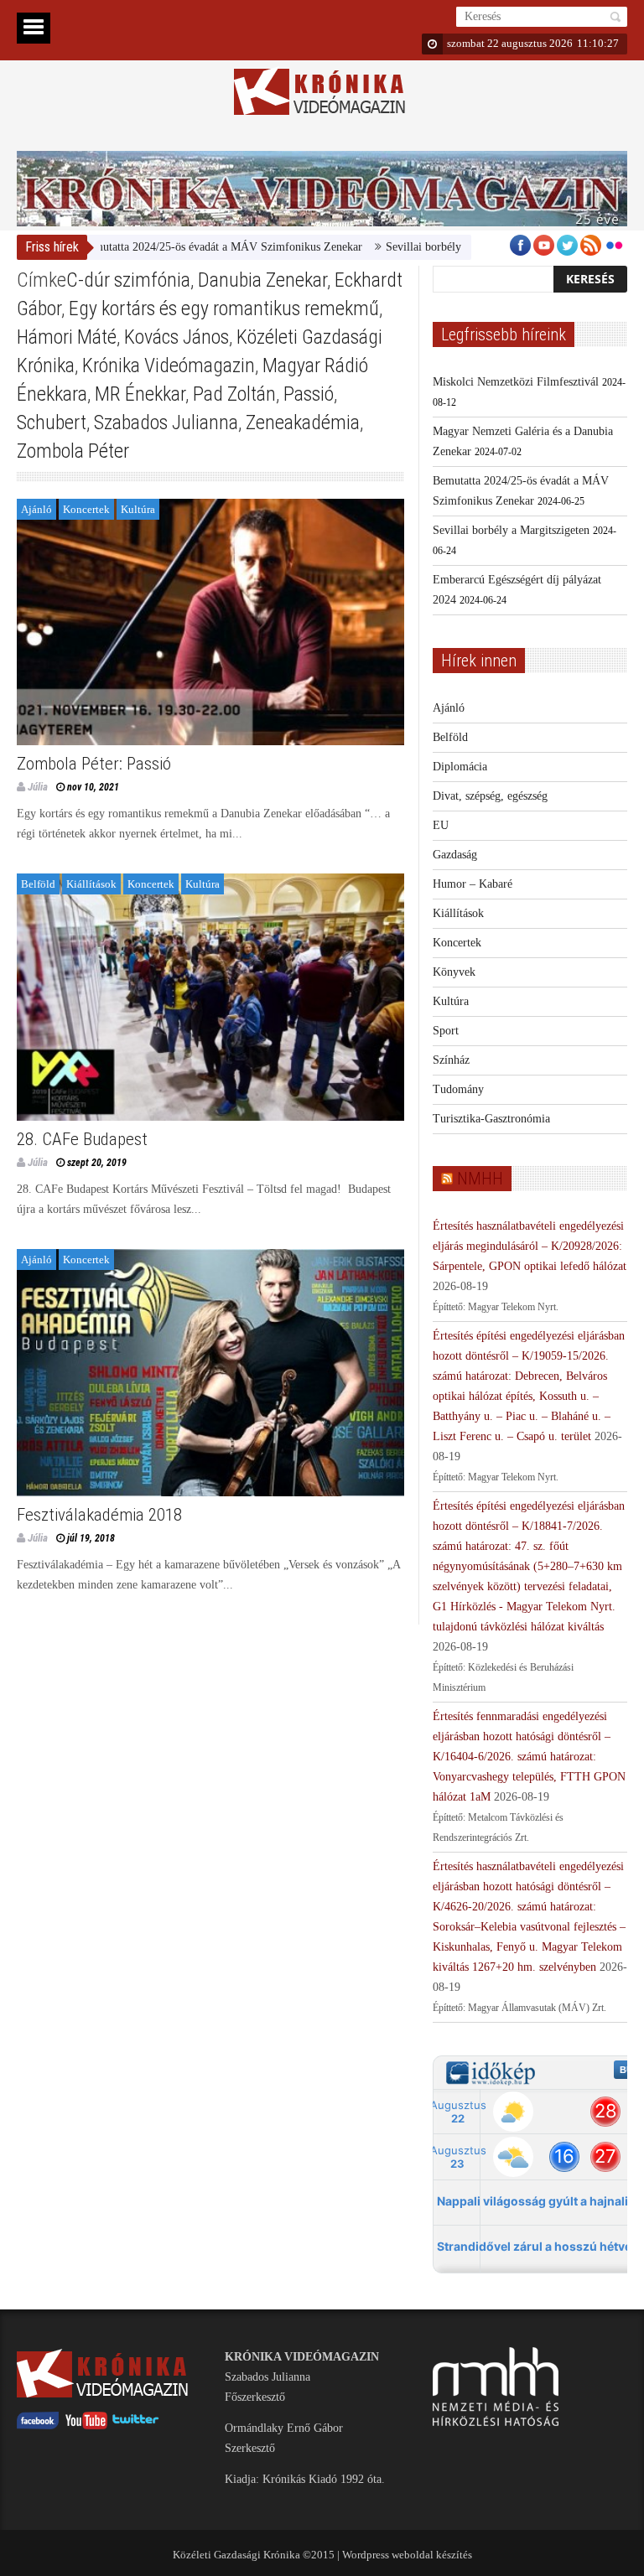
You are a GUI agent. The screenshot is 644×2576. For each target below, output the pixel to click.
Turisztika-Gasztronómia (491, 1119)
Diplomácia (460, 767)
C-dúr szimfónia (128, 280)
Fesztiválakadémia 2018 (99, 1515)
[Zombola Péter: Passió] (210, 622)
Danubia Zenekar (262, 280)
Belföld (38, 884)
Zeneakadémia (303, 422)
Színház (451, 1060)
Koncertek (86, 509)
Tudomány (458, 1089)
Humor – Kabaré (473, 884)
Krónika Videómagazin (169, 365)
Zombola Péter (73, 451)
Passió (309, 394)
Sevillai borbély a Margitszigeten (423, 247)
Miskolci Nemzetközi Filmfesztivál (516, 382)
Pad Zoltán (234, 394)
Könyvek (454, 972)
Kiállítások (91, 884)
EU (441, 825)
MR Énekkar (140, 394)
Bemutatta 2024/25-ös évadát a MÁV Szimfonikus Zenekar (181, 247)
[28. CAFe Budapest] (210, 997)
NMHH (480, 1179)
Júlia (38, 787)
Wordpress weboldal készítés (407, 2555)
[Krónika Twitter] (136, 2426)
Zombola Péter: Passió (94, 764)
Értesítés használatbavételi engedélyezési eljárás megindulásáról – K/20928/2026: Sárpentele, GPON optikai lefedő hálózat (530, 1246)
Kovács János (177, 337)
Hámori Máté (67, 337)
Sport (446, 1031)
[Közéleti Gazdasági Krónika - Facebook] (38, 2426)
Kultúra (138, 509)
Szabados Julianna (166, 422)
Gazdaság (455, 855)
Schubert (52, 422)
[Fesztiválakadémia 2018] (210, 1373)
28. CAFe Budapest (82, 1139)
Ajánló (36, 509)
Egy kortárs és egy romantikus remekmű (224, 308)
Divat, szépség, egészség (490, 796)
